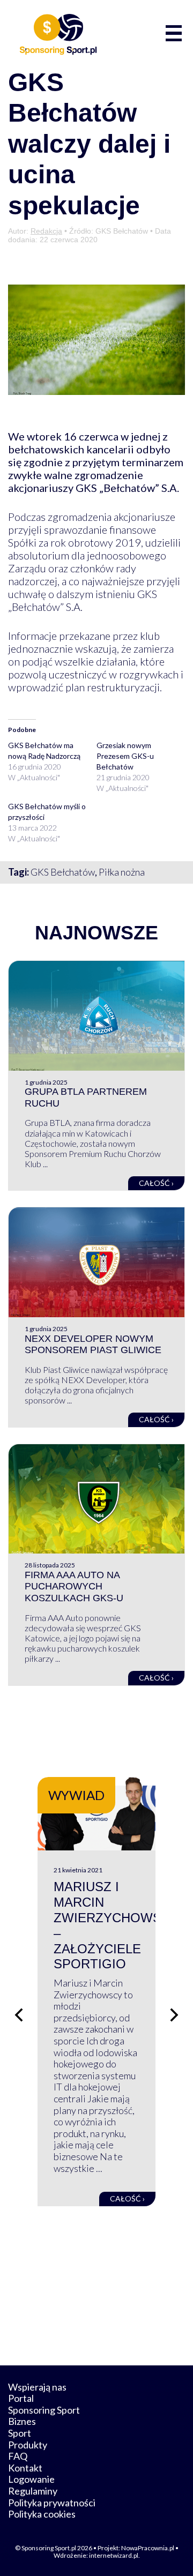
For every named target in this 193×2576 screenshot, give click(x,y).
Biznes (22, 2421)
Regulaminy (33, 2491)
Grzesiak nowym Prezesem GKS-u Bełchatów (125, 756)
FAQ (18, 2456)
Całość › (156, 1183)
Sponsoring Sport (44, 2410)
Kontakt (25, 2468)
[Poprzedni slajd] (19, 2015)
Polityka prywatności (52, 2503)
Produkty (28, 2445)
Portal (21, 2398)
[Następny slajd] (174, 2015)
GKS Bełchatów (63, 872)
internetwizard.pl (114, 2555)
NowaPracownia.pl (148, 2548)
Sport (20, 2433)
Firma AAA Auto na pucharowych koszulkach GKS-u (74, 1586)
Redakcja (46, 231)
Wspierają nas (37, 2387)
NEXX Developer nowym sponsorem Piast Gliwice (93, 1345)
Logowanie (31, 2479)
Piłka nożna (122, 872)
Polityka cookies (42, 2514)
